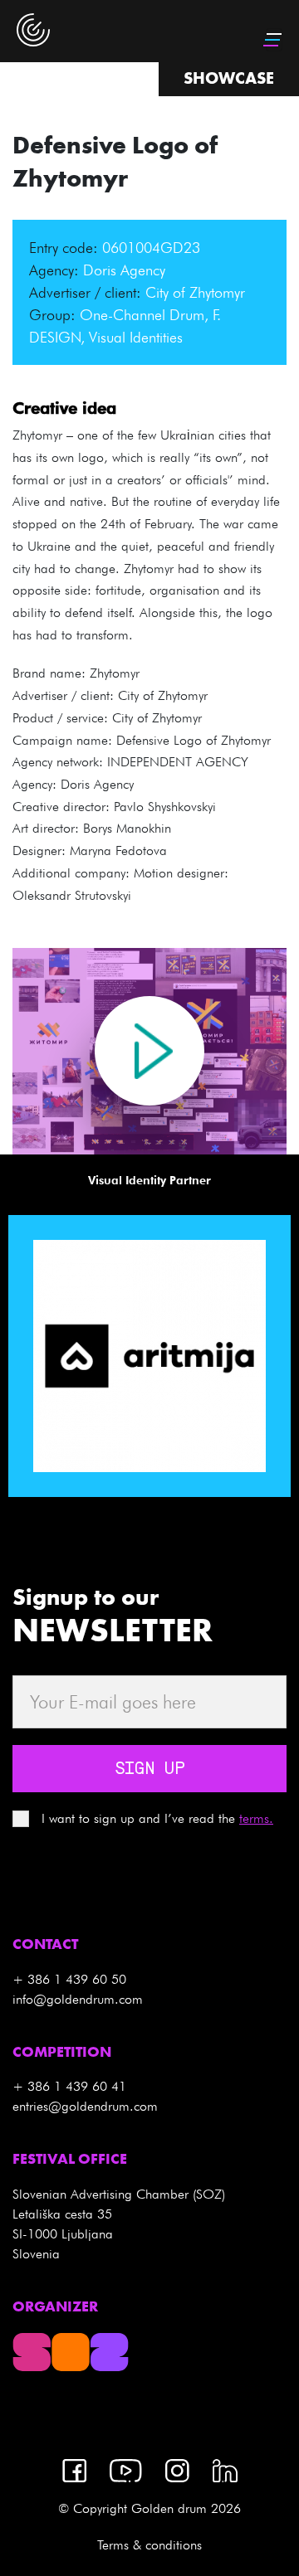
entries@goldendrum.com (85, 2106)
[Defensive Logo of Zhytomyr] (149, 1051)
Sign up (149, 1770)
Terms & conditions (149, 2545)
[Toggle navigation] (274, 40)
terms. (256, 1818)
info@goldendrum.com (78, 1999)
